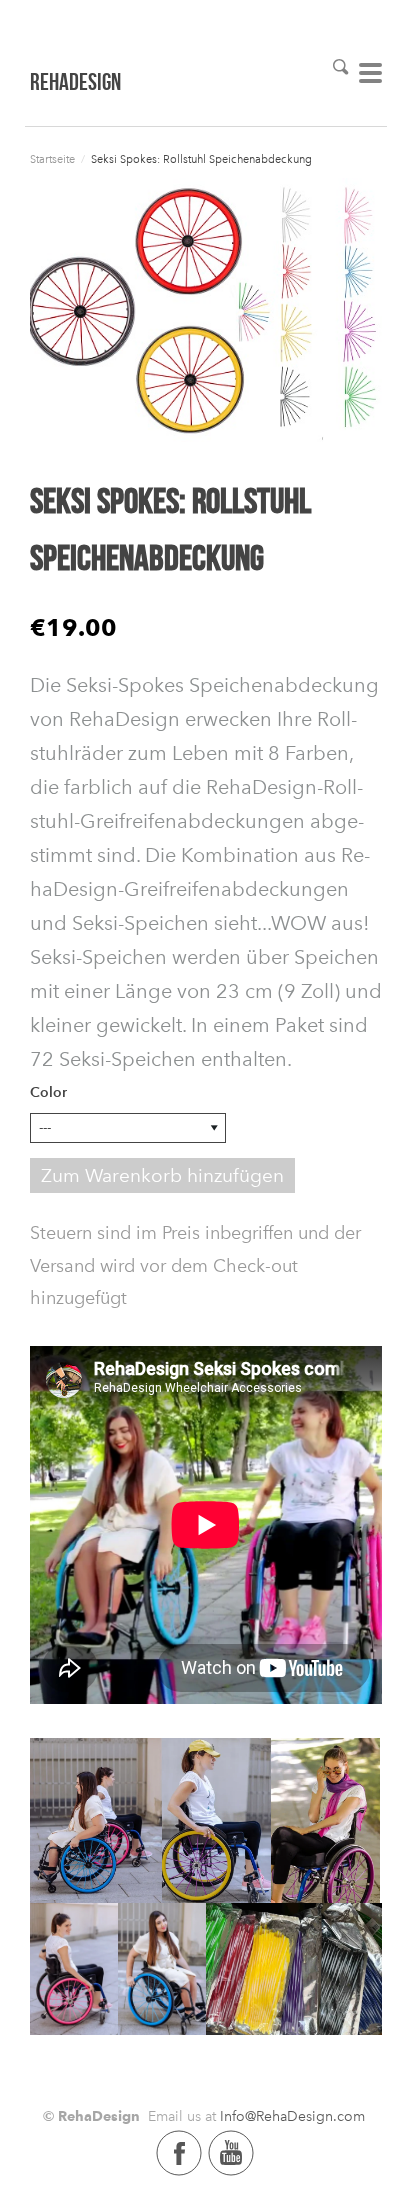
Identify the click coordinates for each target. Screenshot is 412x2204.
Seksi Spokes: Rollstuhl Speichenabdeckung (201, 159)
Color (48, 1092)
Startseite (52, 159)
